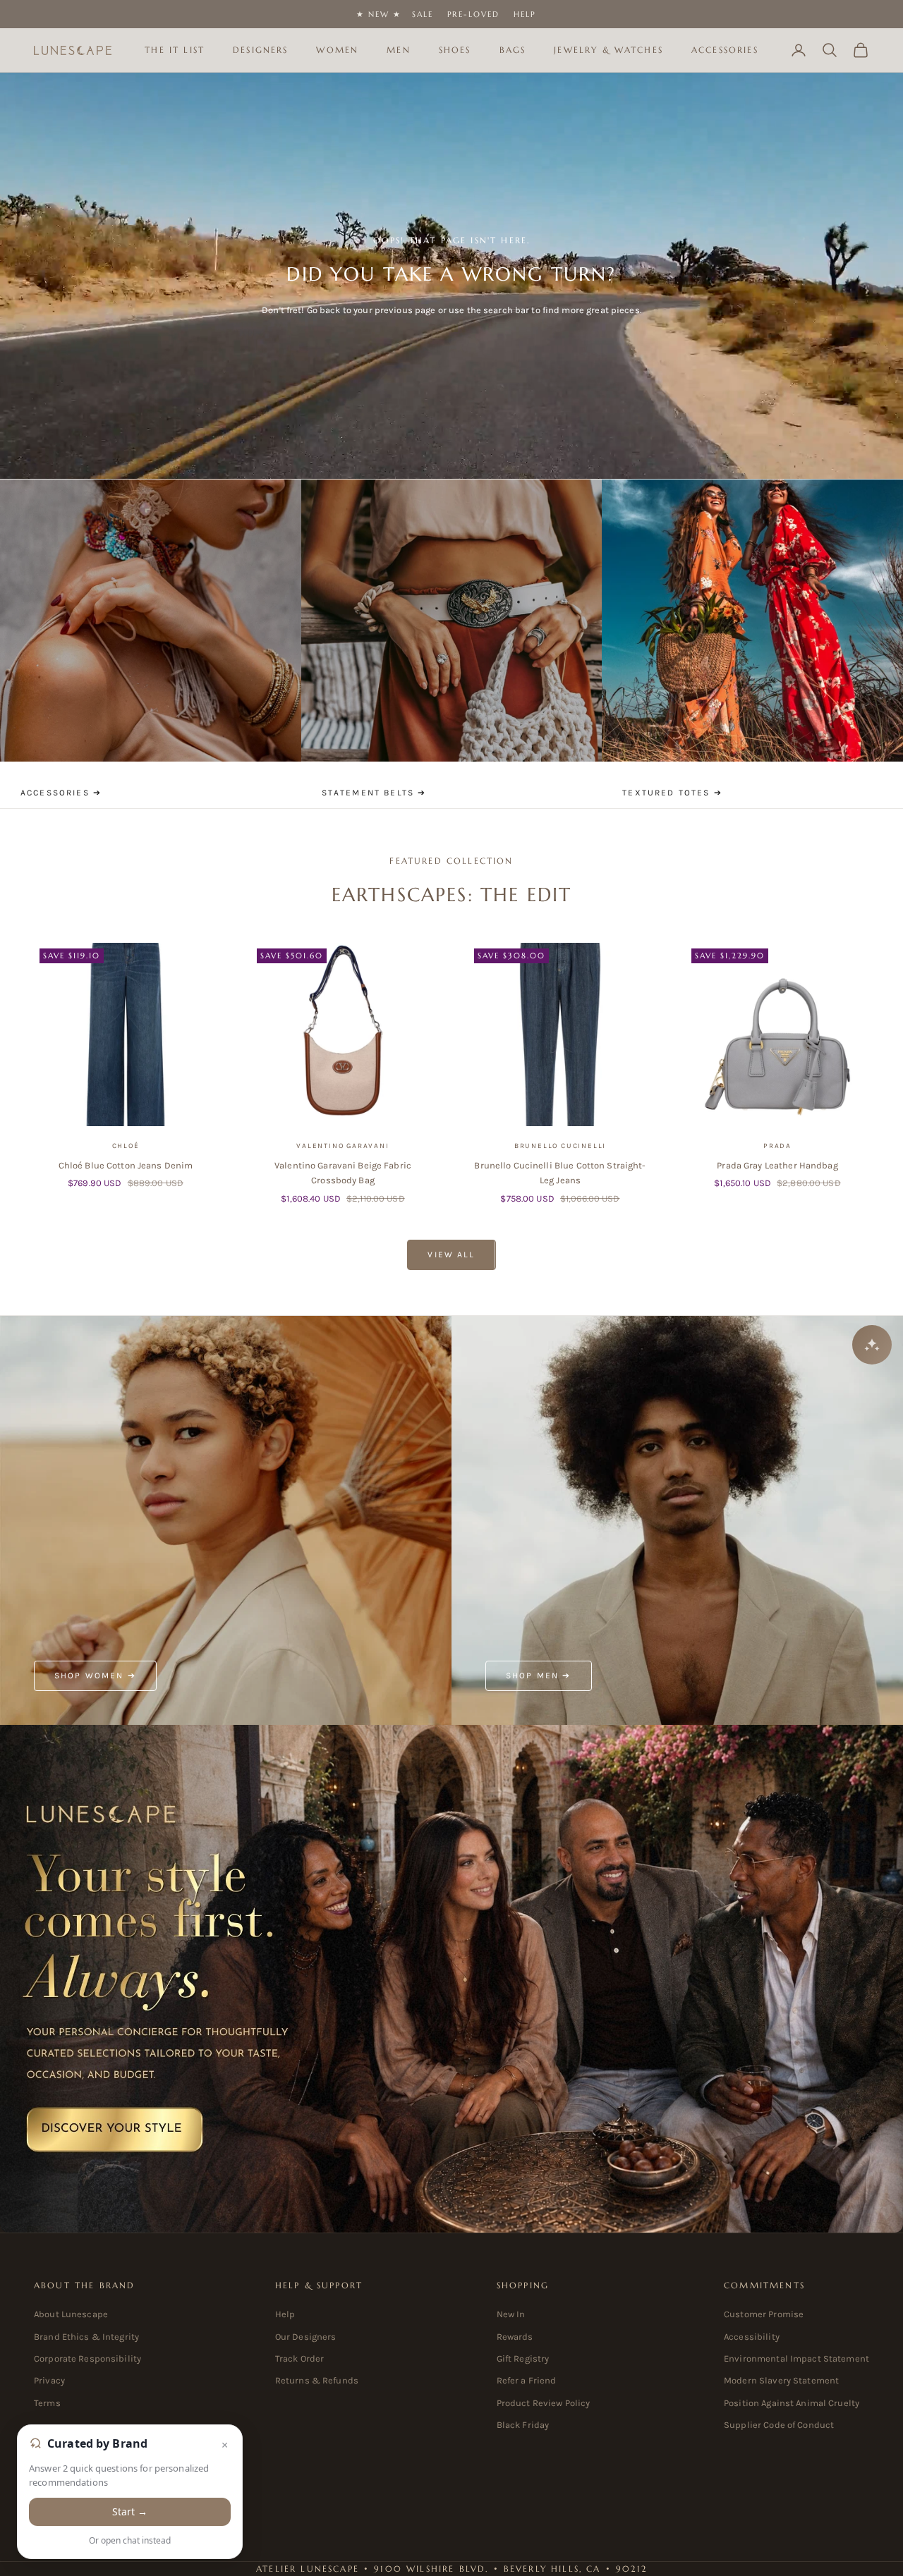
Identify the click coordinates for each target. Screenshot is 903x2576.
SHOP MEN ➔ (539, 1675)
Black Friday (523, 2425)
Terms (47, 2403)
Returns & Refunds (317, 2380)
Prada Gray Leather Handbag (777, 1165)
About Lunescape (71, 2314)
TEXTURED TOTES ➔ (672, 793)
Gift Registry (523, 2358)
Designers (260, 50)
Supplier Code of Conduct (779, 2425)
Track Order (299, 2358)
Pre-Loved (474, 14)
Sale (423, 14)
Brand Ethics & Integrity (86, 2337)
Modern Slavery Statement (781, 2380)
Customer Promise (764, 2314)
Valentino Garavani (343, 1146)
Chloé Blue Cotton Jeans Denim (126, 1165)
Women (337, 50)
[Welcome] (451, 1979)
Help (525, 14)
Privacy (49, 2380)
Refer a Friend (527, 2380)
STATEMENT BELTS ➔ (374, 793)
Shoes (455, 50)
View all (451, 1255)
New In (511, 2314)
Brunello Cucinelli (560, 1146)
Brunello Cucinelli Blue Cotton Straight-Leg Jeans (560, 1173)
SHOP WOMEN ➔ (95, 1675)
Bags (513, 50)
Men (398, 50)
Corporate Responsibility (87, 2358)
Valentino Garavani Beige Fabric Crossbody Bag (343, 1173)
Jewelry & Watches (608, 50)
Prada (777, 1146)
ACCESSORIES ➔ (61, 793)
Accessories (725, 50)
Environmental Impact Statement (796, 2358)
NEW (379, 14)
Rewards (515, 2337)
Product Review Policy (544, 2403)
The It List (175, 50)
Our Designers (306, 2337)
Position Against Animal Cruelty (792, 2403)
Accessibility (752, 2337)
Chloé (126, 1146)
